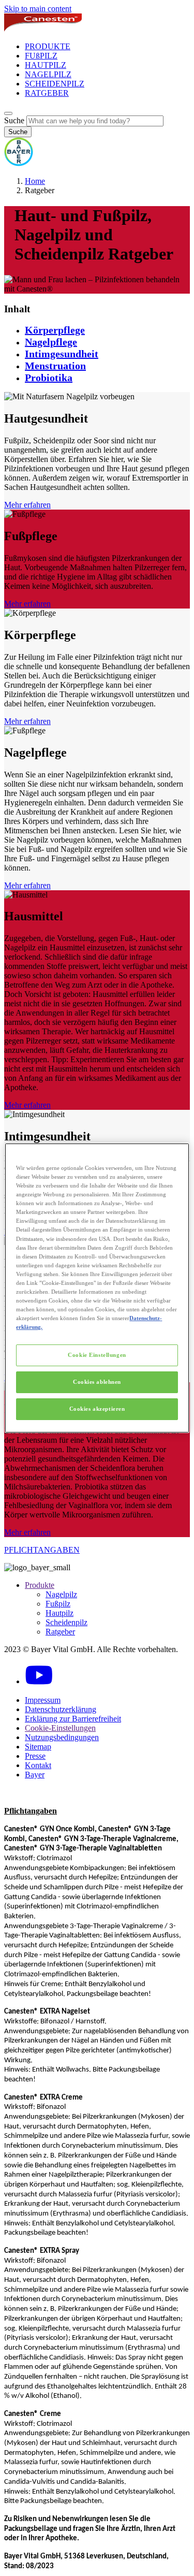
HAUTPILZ (46, 65)
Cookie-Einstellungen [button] (60, 1728)
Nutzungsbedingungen (62, 1737)
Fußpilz (58, 1604)
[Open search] (8, 113)
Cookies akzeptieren (97, 1409)
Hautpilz (59, 1613)
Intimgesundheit (62, 354)
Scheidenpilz (66, 1622)
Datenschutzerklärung (61, 1709)
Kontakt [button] (38, 1765)
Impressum (43, 1700)
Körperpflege (55, 330)
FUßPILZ (41, 56)
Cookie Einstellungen (97, 1355)
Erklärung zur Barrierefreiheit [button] (73, 1719)
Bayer (35, 1775)
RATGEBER (47, 93)
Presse (35, 1756)
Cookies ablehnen (97, 1382)
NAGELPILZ (48, 74)
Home (35, 181)
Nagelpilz (61, 1594)
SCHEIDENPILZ (55, 84)
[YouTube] (39, 1681)
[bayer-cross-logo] (19, 163)
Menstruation (55, 366)
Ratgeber (60, 1632)
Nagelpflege (51, 342)
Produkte (40, 1585)
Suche (14, 120)
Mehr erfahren (27, 505)
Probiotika (49, 378)
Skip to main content (38, 9)
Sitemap (38, 1747)
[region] (97, 1288)
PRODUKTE (48, 46)
